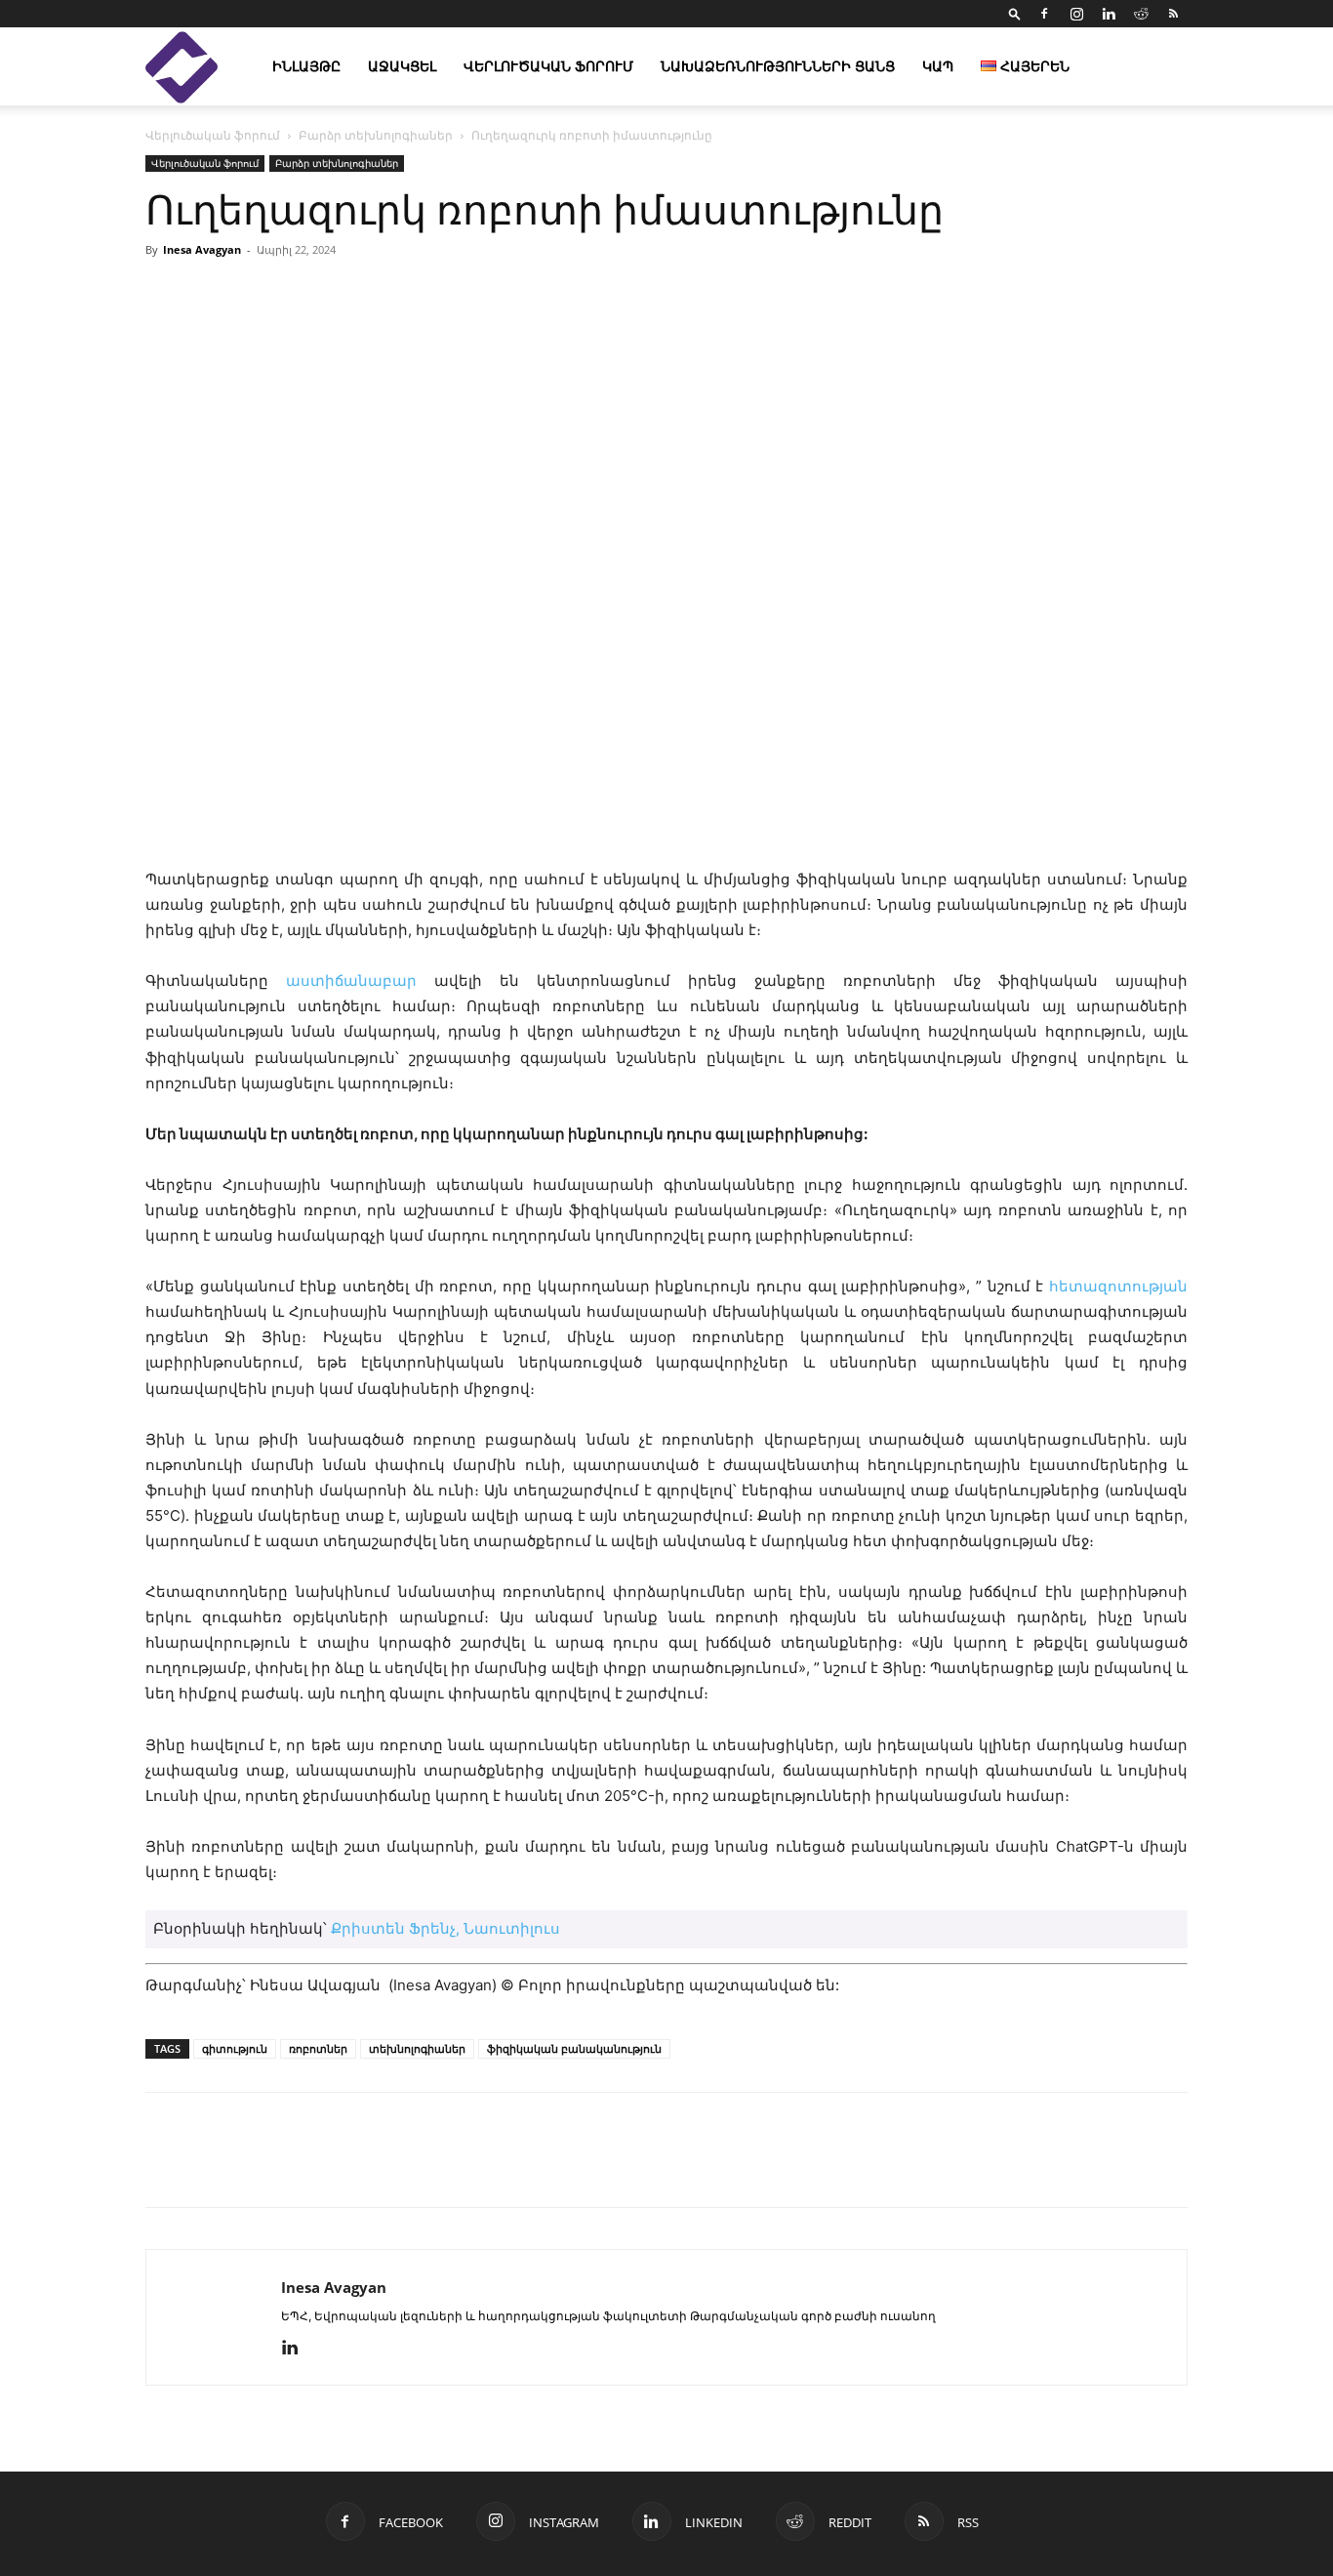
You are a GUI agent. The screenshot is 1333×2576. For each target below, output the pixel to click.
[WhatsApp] (389, 2167)
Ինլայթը (306, 66)
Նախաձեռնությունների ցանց (778, 66)
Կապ (938, 66)
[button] (1015, 13)
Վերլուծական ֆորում (548, 66)
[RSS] (1173, 14)
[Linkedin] (1109, 14)
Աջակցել (402, 66)
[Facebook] (1044, 14)
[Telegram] (344, 2167)
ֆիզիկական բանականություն (574, 2048)
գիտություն (235, 2048)
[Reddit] (1141, 14)
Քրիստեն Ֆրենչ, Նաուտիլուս (445, 1928)
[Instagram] (1076, 14)
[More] (892, 294)
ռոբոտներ (318, 2048)
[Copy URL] (300, 2167)
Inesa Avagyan (202, 249)
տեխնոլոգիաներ (417, 2048)
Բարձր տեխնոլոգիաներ (376, 135)
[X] (255, 2167)
